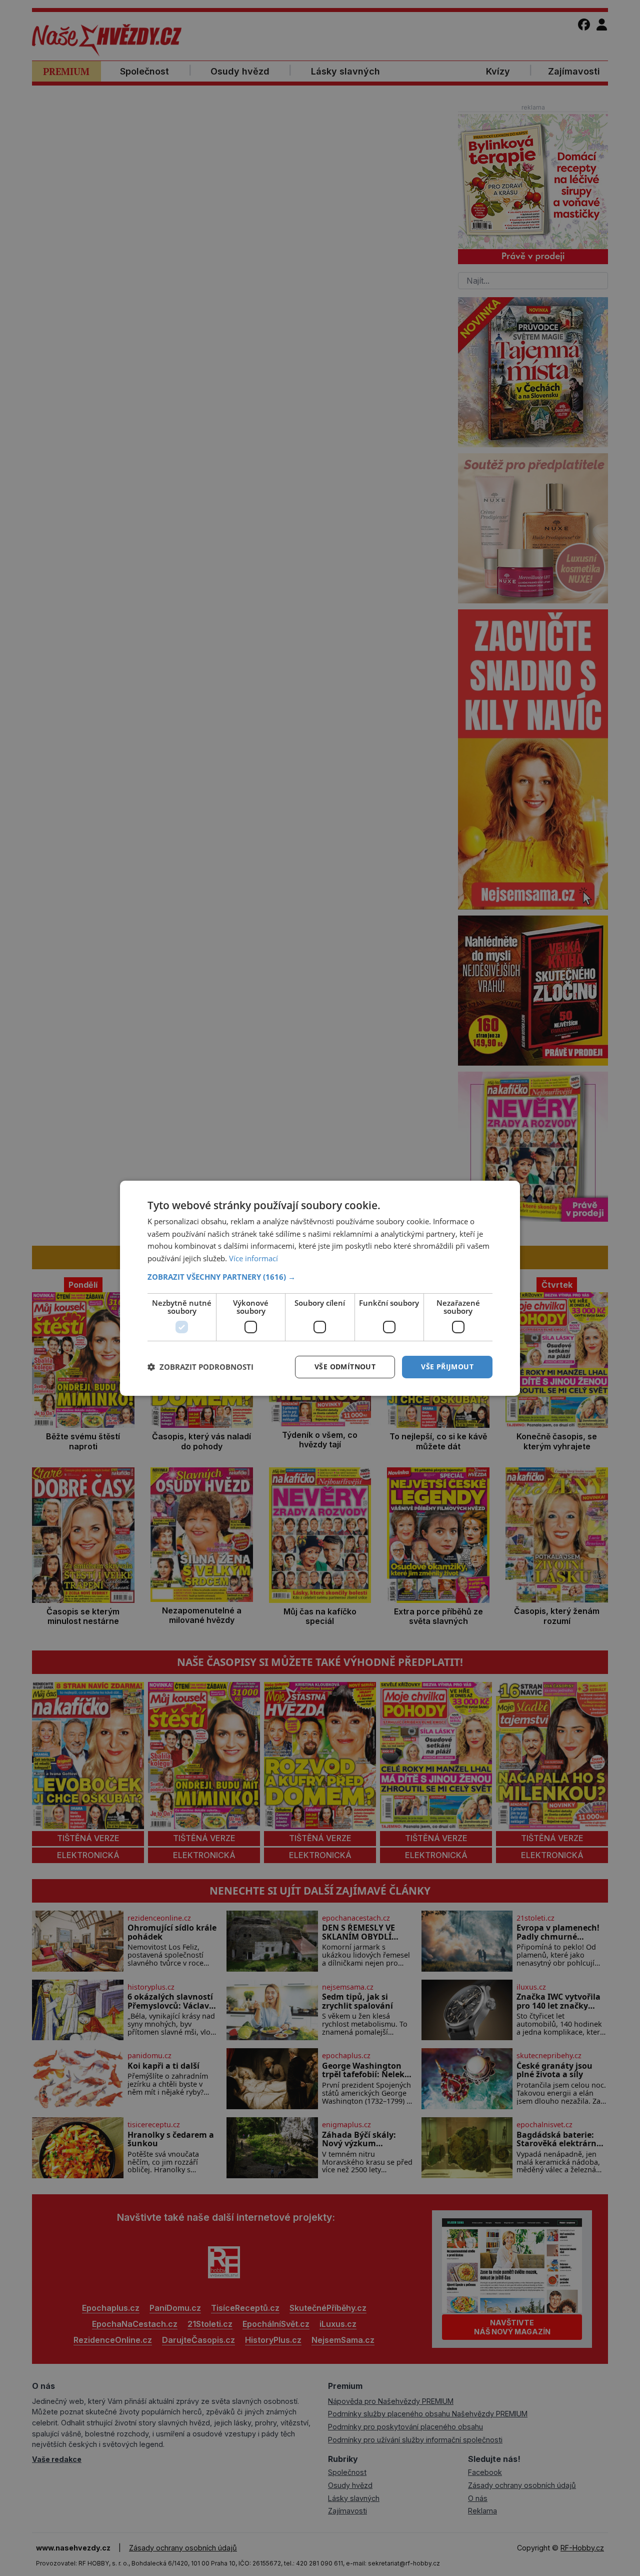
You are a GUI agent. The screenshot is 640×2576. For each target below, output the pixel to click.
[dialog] (320, 1288)
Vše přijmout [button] (447, 1367)
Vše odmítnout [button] (345, 1367)
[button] (320, 1277)
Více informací (253, 1258)
